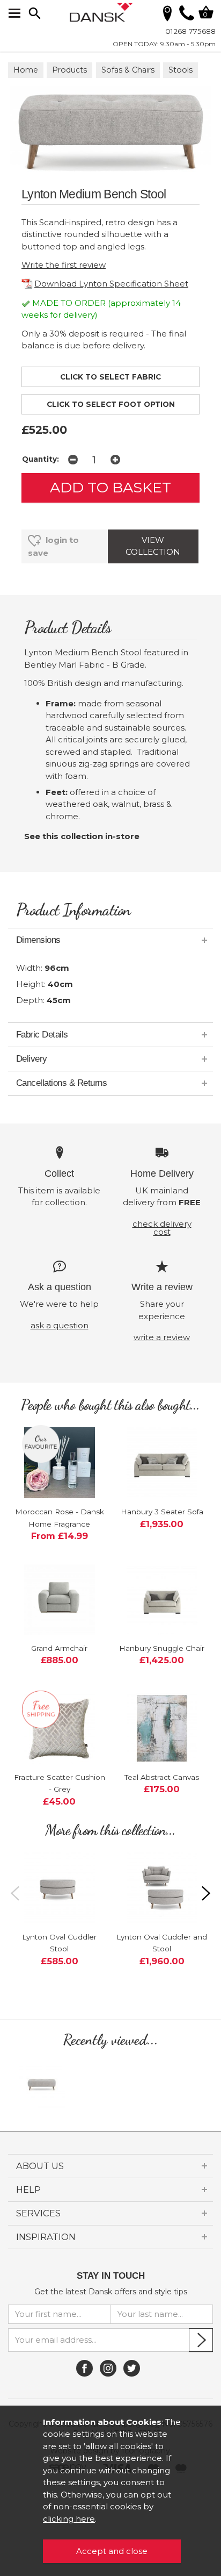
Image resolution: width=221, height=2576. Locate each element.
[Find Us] (167, 13)
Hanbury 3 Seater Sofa (162, 1512)
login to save (53, 546)
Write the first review (64, 265)
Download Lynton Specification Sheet (111, 284)
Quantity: (40, 459)
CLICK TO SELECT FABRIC (110, 377)
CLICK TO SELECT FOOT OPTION (111, 404)
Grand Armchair (59, 1648)
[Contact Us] (187, 17)
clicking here (69, 2519)
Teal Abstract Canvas (162, 1777)
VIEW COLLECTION (153, 546)
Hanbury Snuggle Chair (162, 1648)
